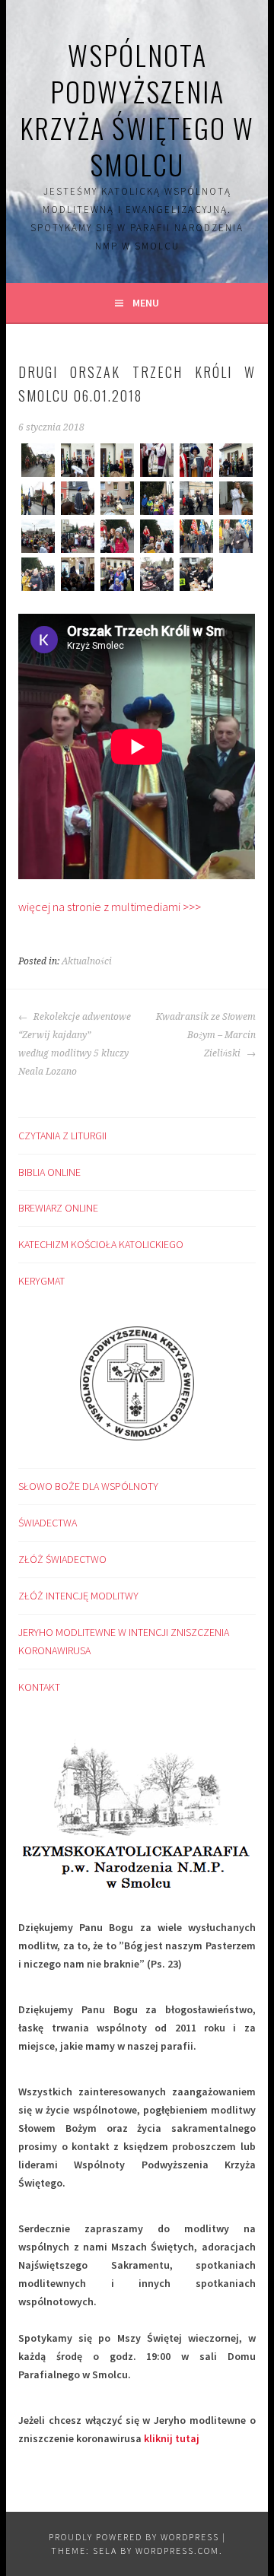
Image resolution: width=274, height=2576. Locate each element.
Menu (146, 303)
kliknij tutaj (172, 2438)
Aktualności (87, 961)
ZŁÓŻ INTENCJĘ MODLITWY (78, 1596)
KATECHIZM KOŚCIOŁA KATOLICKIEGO (101, 1244)
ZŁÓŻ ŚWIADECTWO (62, 1559)
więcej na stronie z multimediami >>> (110, 907)
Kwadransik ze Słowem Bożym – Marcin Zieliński (205, 1035)
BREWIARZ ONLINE (58, 1208)
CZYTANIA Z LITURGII (62, 1136)
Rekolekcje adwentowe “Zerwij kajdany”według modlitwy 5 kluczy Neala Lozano (75, 1044)
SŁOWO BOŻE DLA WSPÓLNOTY (88, 1486)
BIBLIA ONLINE (49, 1172)
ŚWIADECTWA (48, 1523)
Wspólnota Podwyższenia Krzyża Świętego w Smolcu (137, 109)
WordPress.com (177, 2551)
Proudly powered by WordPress (134, 2537)
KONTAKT (39, 1687)
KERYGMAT (41, 1281)
